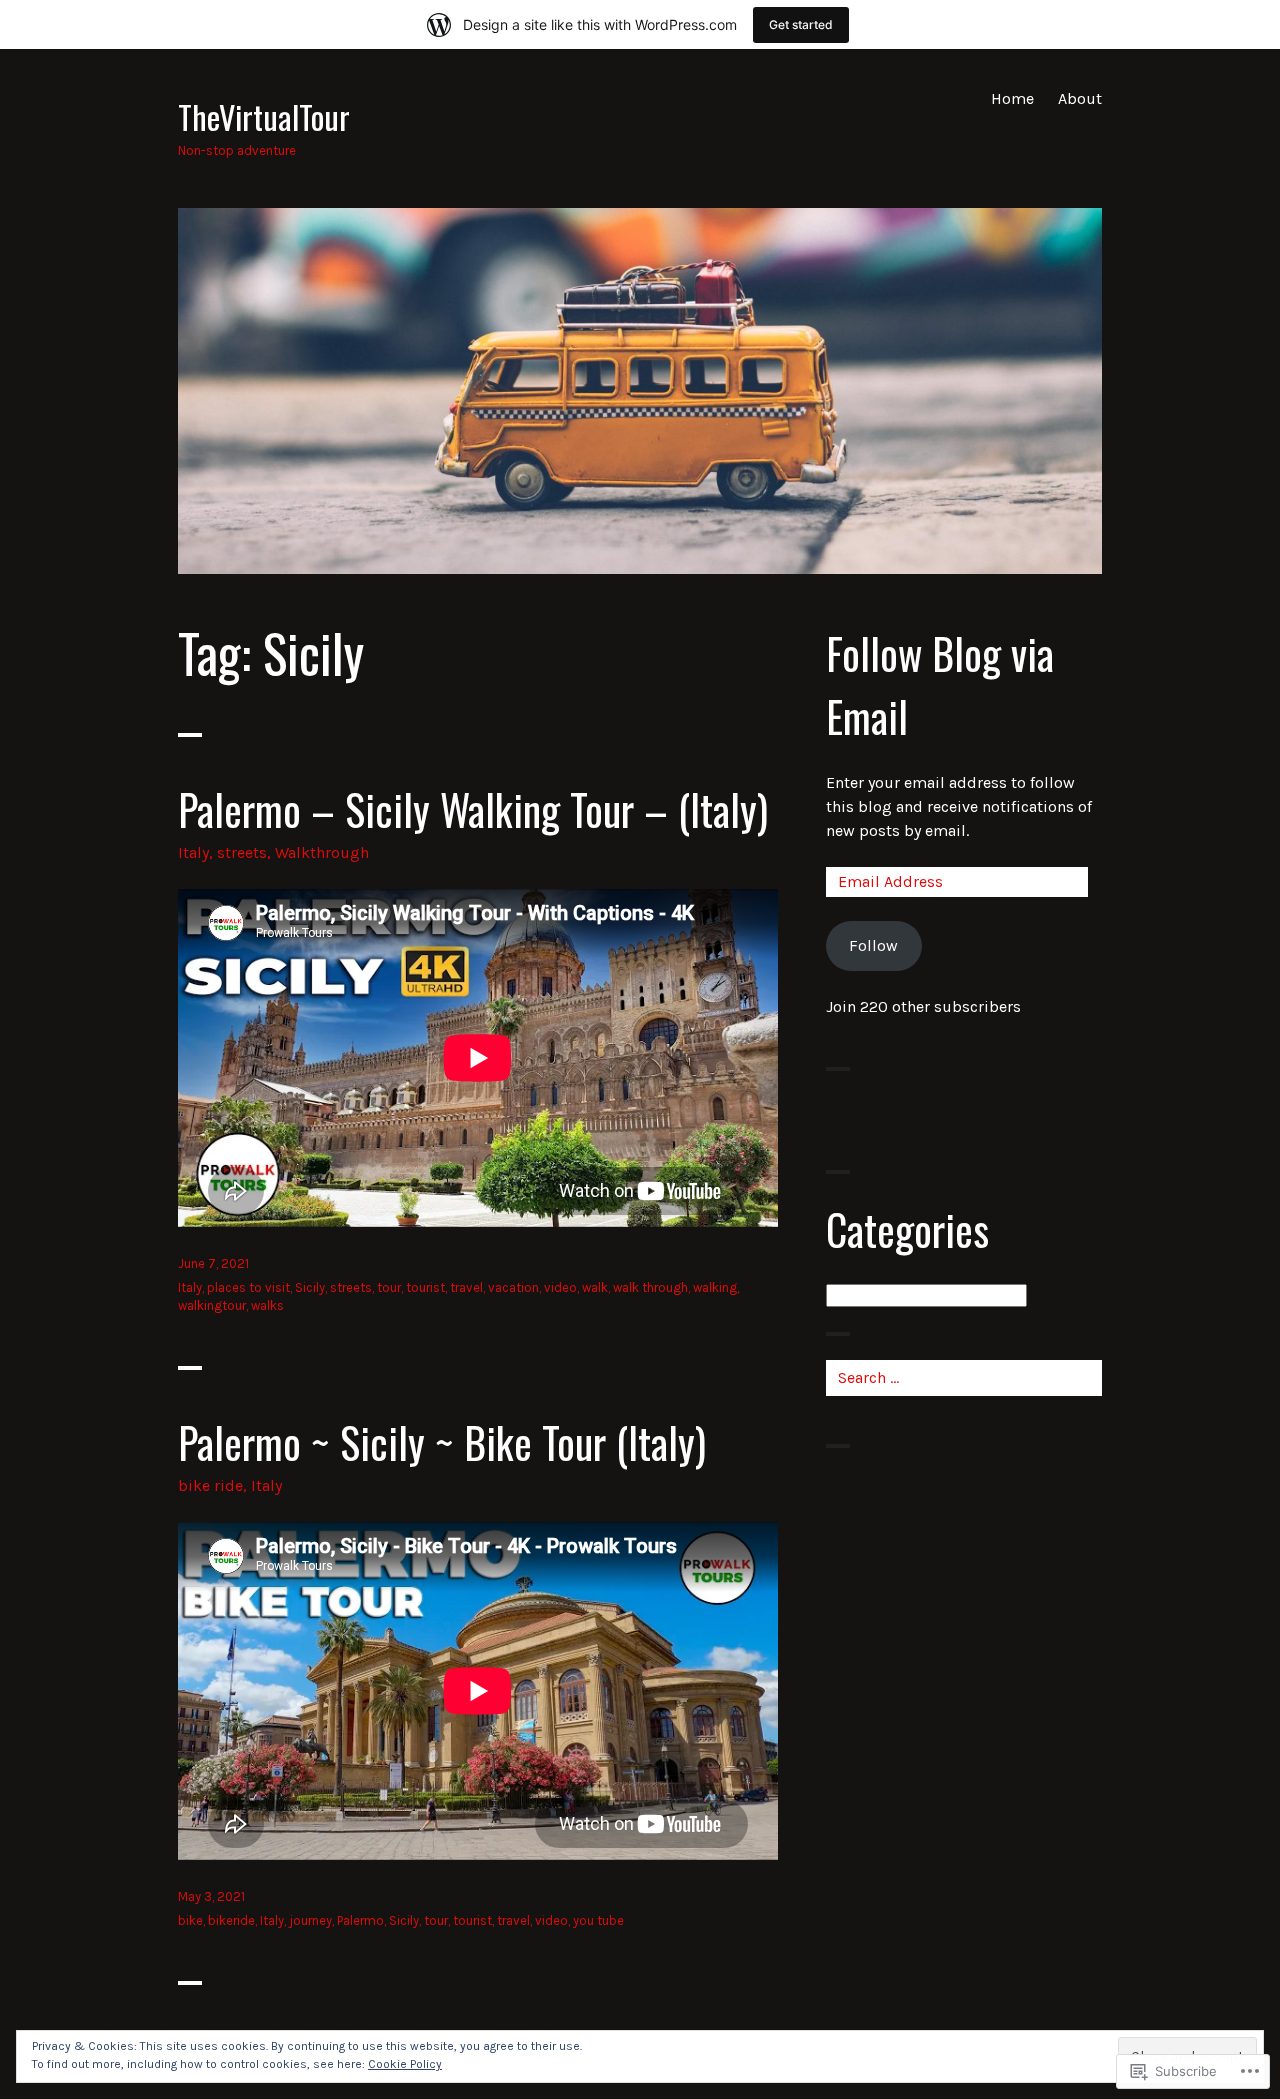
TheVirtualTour (264, 116)
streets (242, 852)
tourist (425, 1287)
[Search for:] (964, 1377)
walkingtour (212, 1305)
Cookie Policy (405, 2064)
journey (310, 1920)
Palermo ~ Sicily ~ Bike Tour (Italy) (442, 1442)
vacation (513, 1287)
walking (715, 1287)
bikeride (231, 1920)
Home (1012, 98)
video (560, 1287)
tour (389, 1287)
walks (267, 1305)
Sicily (310, 1287)
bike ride (210, 1485)
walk (595, 1287)
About (1080, 98)
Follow (873, 945)
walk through (650, 1287)
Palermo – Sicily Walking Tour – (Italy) (473, 809)
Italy (193, 852)
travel (466, 1287)
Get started (801, 24)
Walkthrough (322, 852)
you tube (598, 1920)
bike (190, 1920)
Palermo (360, 1920)
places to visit (248, 1287)
